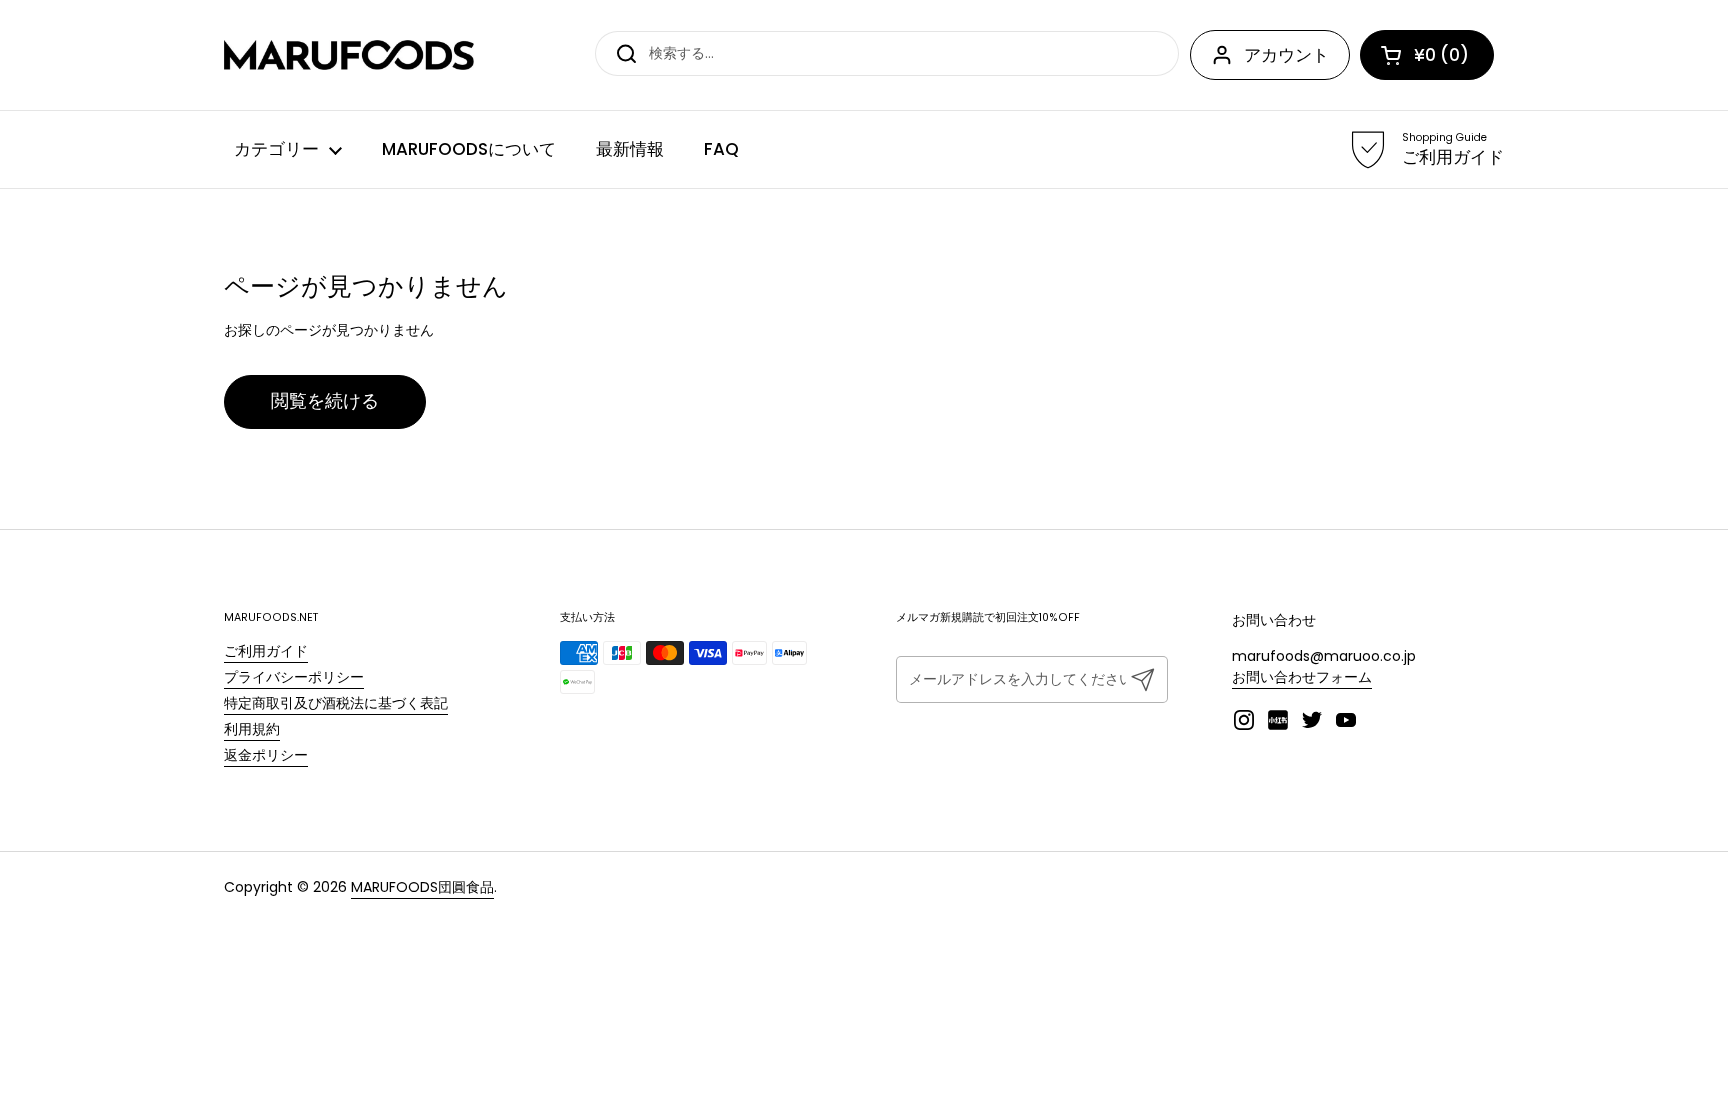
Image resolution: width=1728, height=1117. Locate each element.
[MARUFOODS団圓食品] (349, 55)
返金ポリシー (266, 755)
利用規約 (252, 729)
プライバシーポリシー (294, 677)
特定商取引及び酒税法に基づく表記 (336, 703)
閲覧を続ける (325, 401)
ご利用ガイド (266, 651)
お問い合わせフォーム (1302, 677)
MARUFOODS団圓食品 (422, 887)
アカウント (1286, 55)
